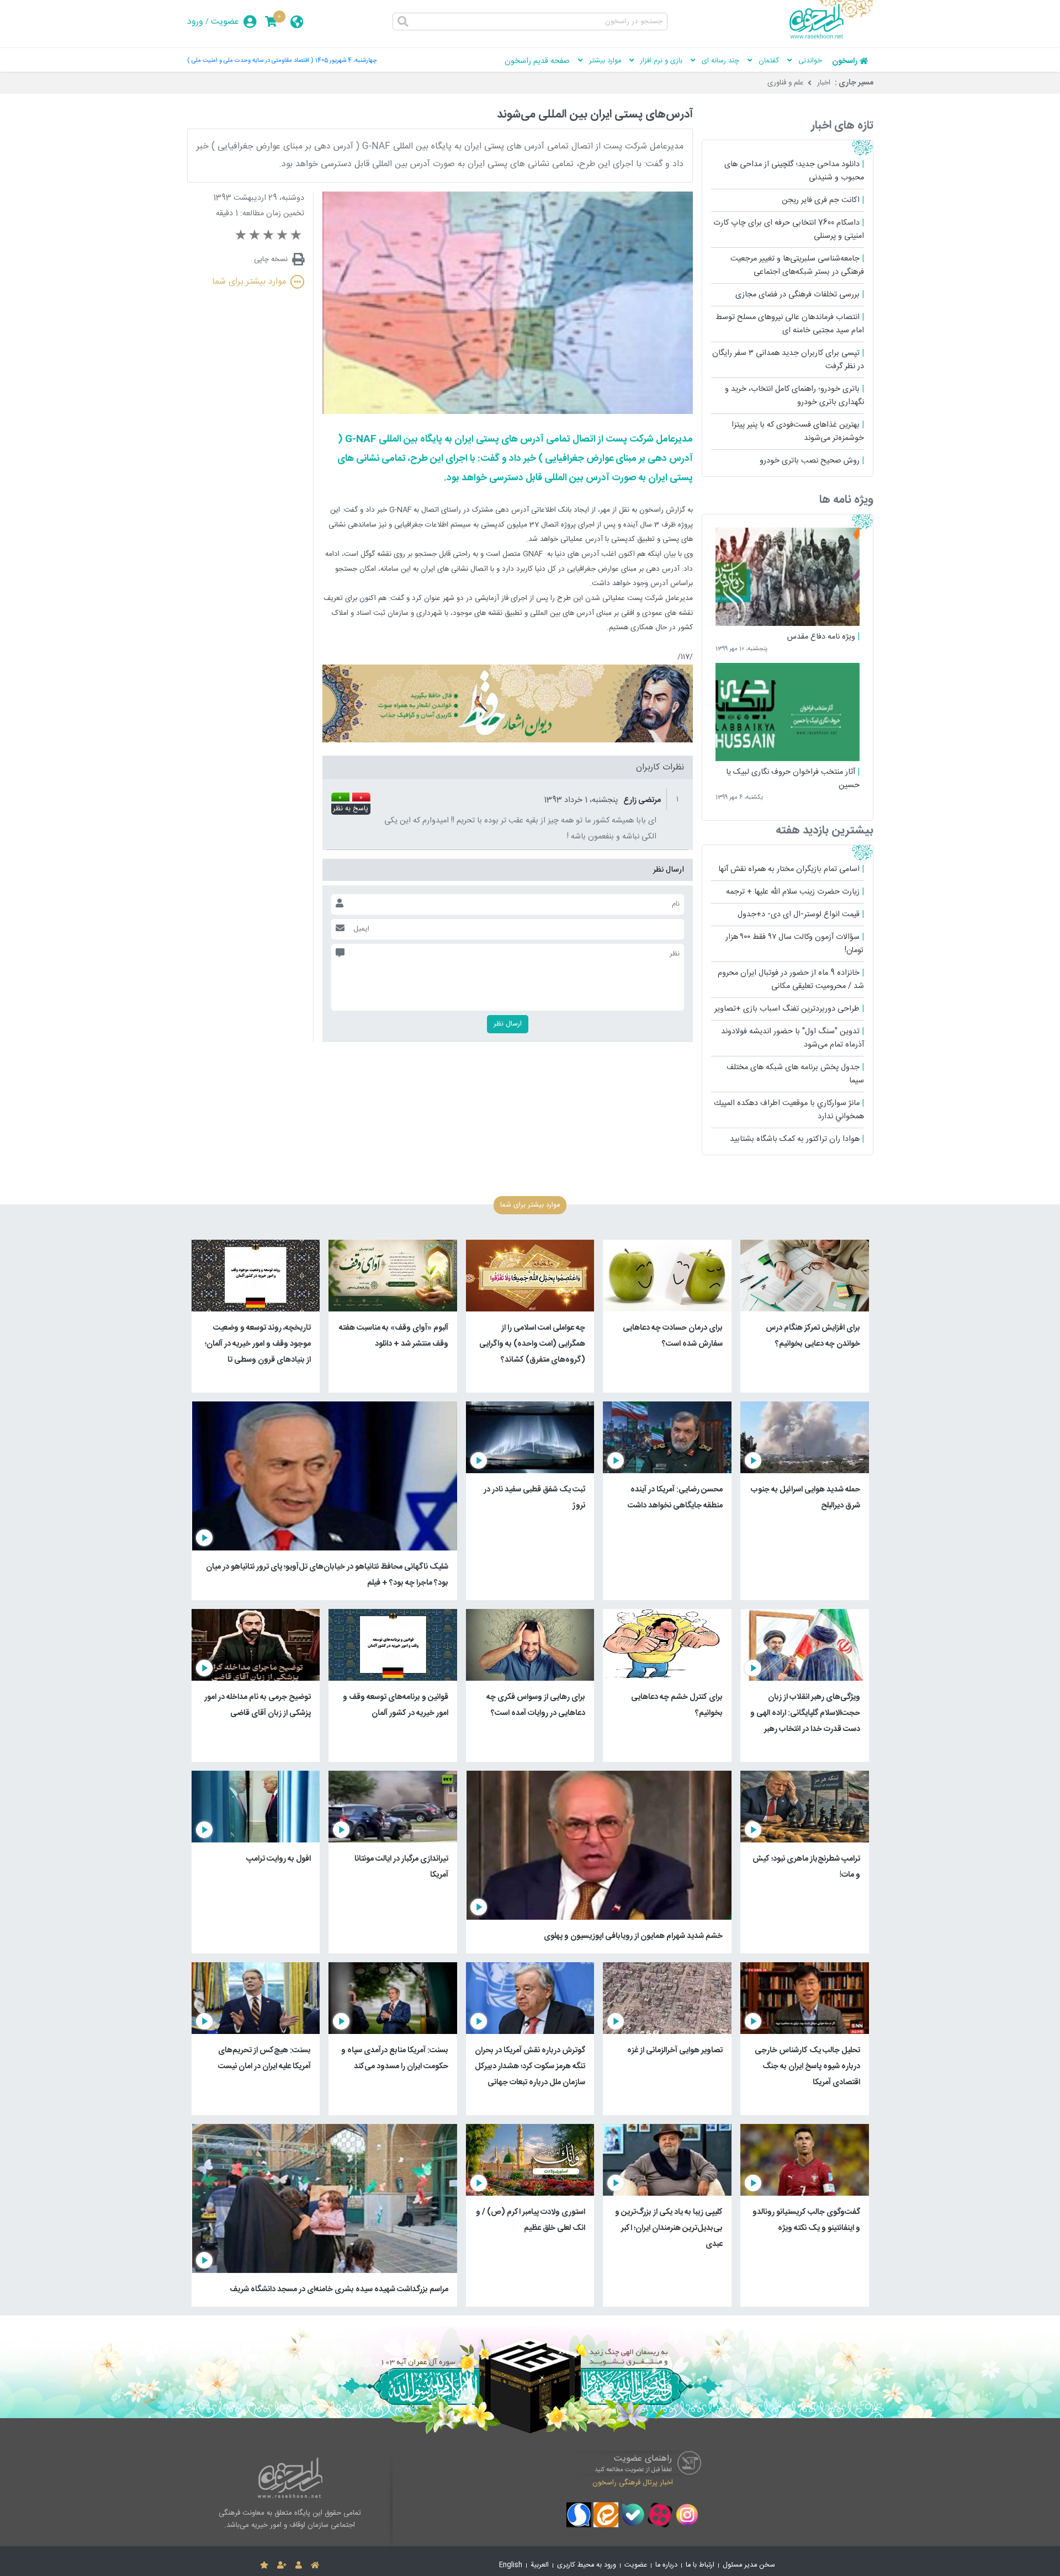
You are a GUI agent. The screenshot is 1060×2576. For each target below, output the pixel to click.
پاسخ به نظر (351, 809)
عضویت (225, 22)
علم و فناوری (786, 83)
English (511, 2565)
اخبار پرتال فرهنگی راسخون (633, 2482)
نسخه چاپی (271, 259)
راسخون (845, 61)
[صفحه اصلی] (315, 2566)
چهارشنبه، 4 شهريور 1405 (346, 60)
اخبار (824, 83)
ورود (195, 22)
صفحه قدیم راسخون (537, 61)
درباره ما (666, 2565)
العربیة (540, 2565)
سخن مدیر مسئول (749, 2565)
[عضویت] (282, 2566)
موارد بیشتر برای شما (249, 282)
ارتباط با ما (700, 2565)
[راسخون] (831, 37)
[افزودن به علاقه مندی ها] (264, 2566)
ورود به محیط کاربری (587, 2565)
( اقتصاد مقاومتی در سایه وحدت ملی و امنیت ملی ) (250, 60)
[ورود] (299, 2566)
